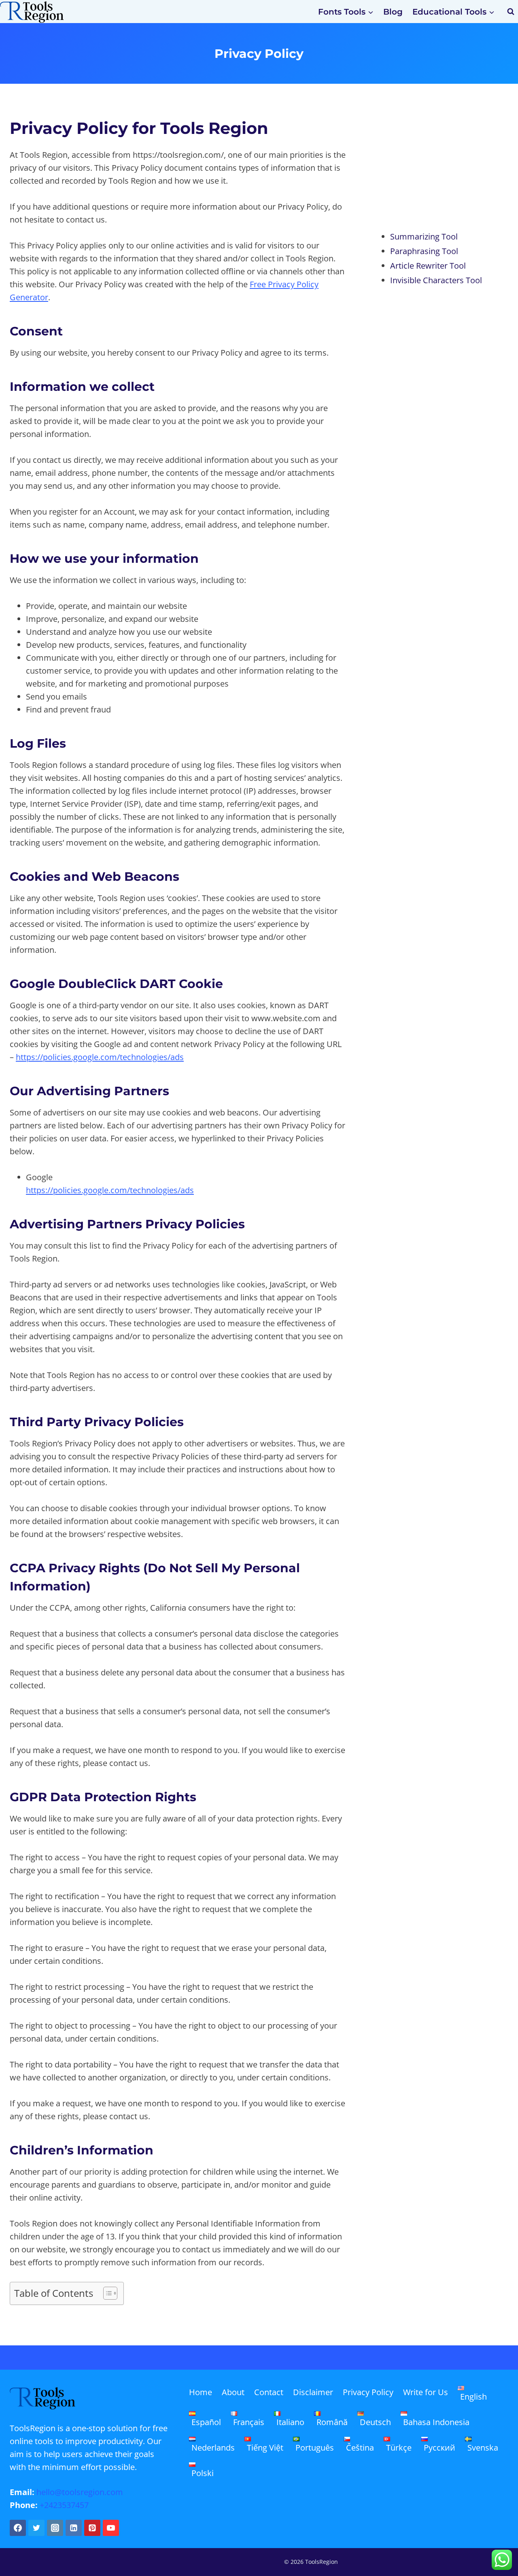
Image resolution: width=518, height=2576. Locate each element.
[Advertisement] (441, 167)
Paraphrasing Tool (424, 251)
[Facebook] (18, 2528)
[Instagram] (55, 2528)
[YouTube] (111, 2528)
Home (201, 2392)
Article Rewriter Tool (428, 266)
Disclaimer (313, 2392)
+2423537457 (64, 2505)
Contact (269, 2392)
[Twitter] (36, 2528)
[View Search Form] (511, 12)
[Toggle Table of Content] (106, 2293)
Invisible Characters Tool (436, 280)
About (233, 2392)
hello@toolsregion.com (80, 2492)
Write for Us (426, 2392)
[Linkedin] (74, 2528)
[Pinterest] (92, 2528)
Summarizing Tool (424, 236)
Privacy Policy (368, 2392)
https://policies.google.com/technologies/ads (100, 1057)
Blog (393, 12)
